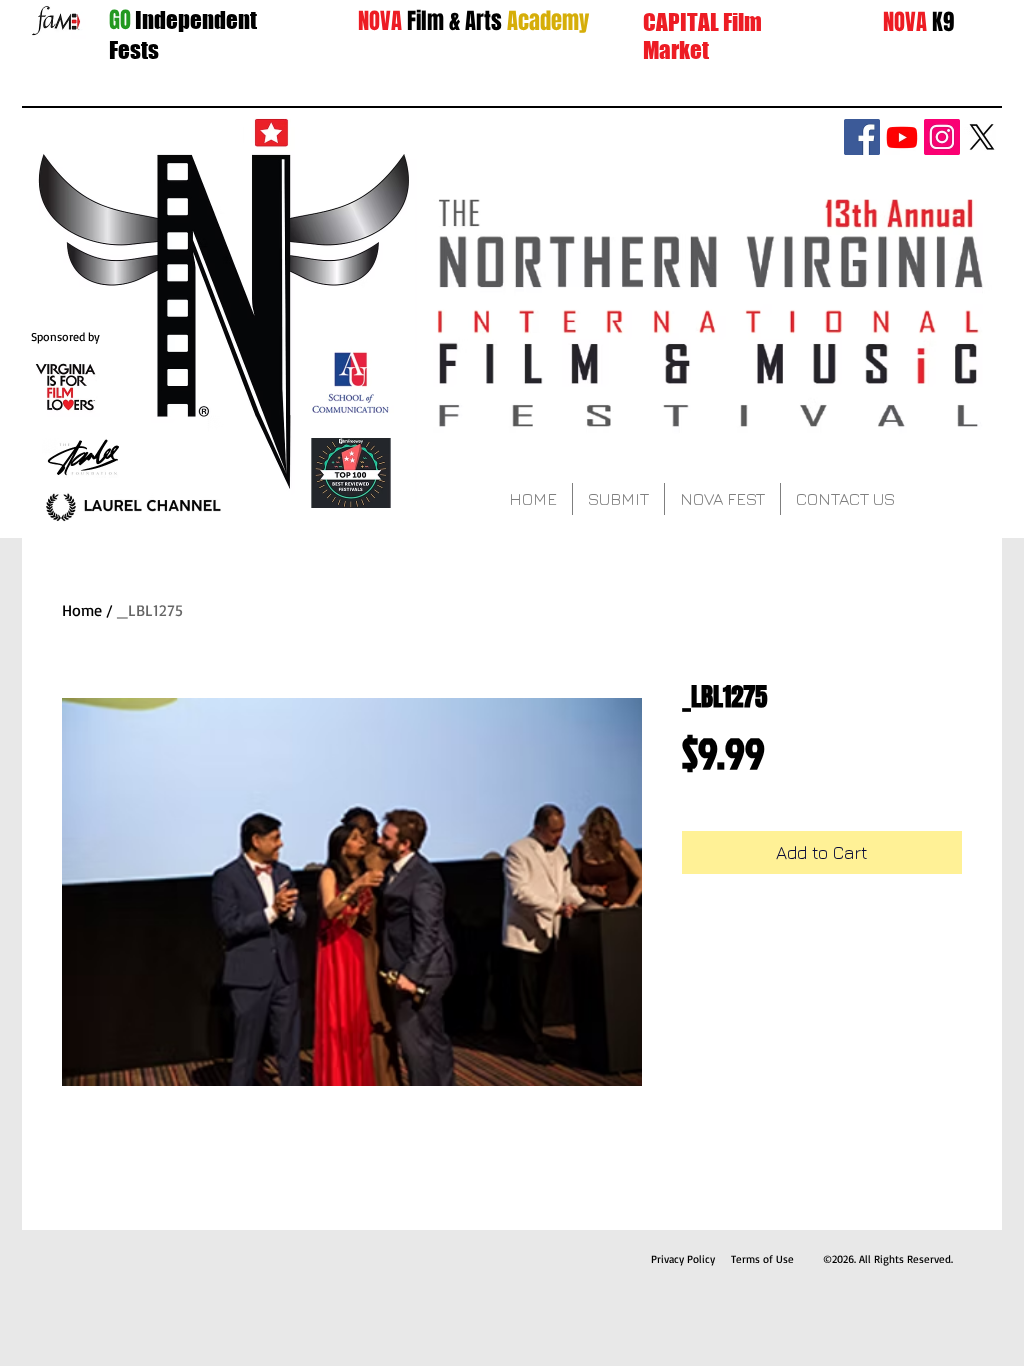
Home (82, 610)
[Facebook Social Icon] (862, 137)
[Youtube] (902, 137)
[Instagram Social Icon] (942, 137)
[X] (982, 137)
